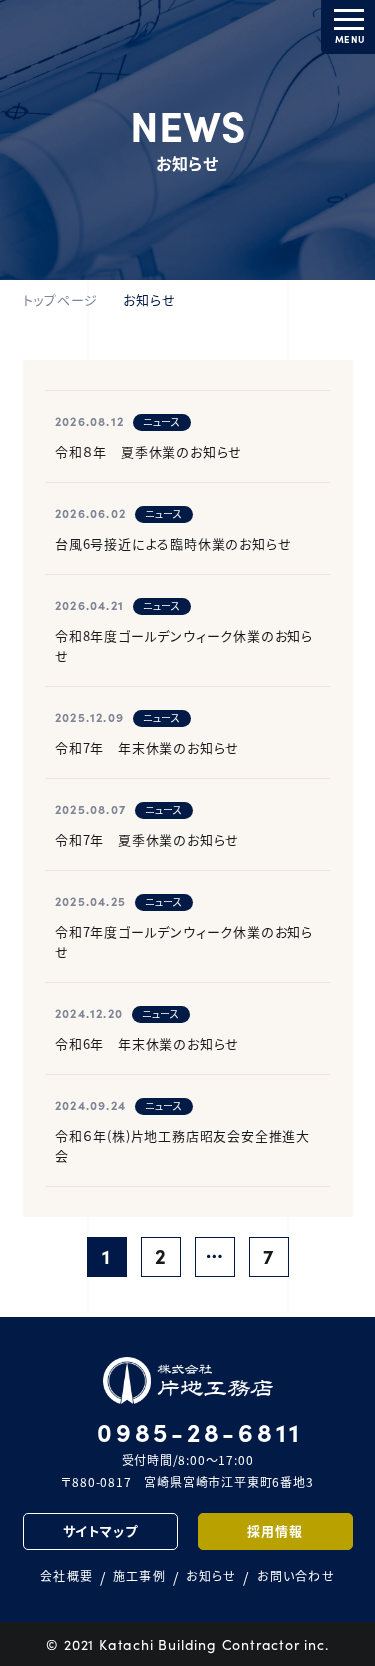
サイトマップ (100, 1530)
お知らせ (211, 1576)
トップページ (61, 299)
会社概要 (66, 1576)
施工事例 (139, 1576)
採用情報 (274, 1530)
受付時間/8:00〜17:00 (200, 1442)
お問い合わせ (296, 1576)
